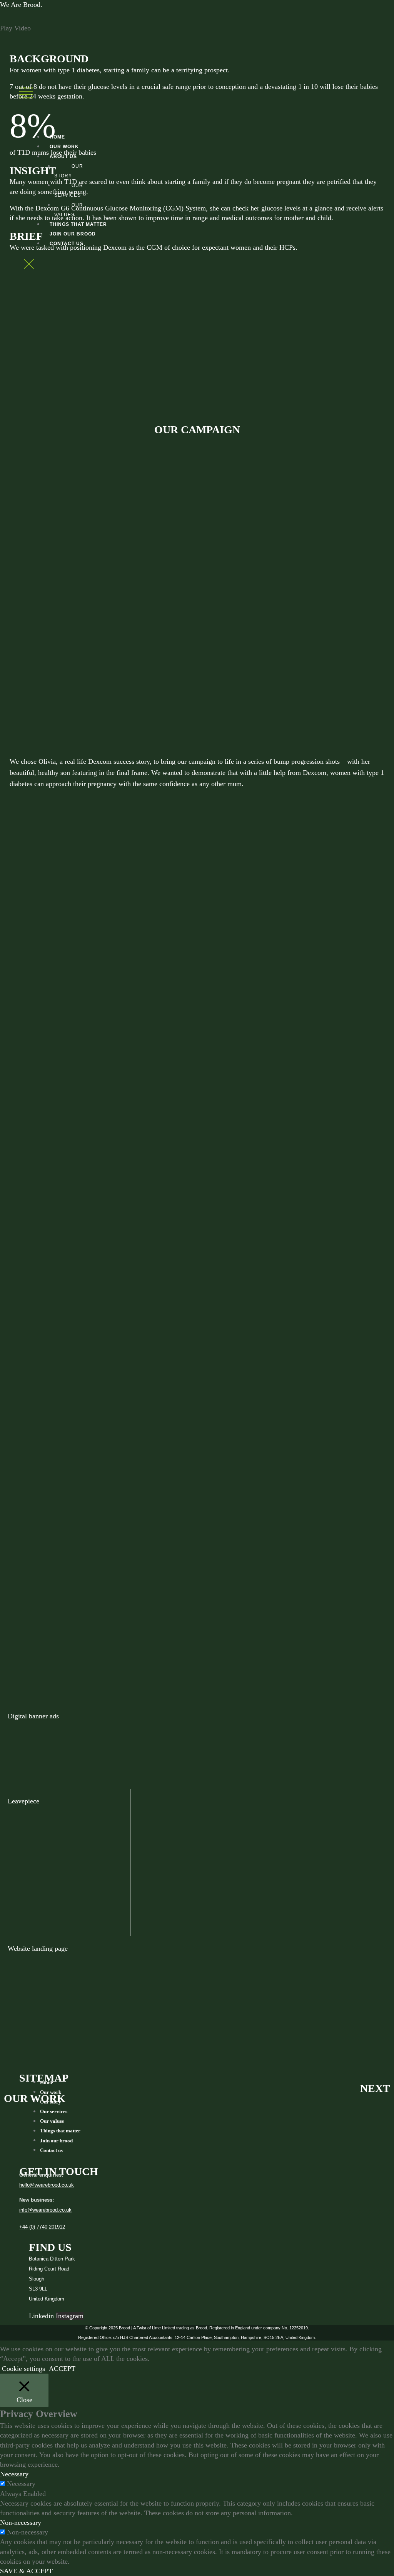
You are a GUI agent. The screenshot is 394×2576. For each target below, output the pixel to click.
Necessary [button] (14, 2474)
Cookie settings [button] (23, 2369)
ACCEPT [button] (62, 2369)
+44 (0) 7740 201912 (42, 2227)
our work (35, 2098)
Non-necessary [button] (21, 2523)
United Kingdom (47, 2299)
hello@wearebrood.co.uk (47, 2185)
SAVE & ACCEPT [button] (26, 2571)
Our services (54, 2111)
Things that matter (60, 2131)
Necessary (21, 2484)
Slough (37, 2279)
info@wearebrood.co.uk (45, 2210)
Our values (52, 2121)
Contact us (51, 2150)
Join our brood (56, 2140)
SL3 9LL (38, 2289)
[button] (197, 28)
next (375, 2088)
